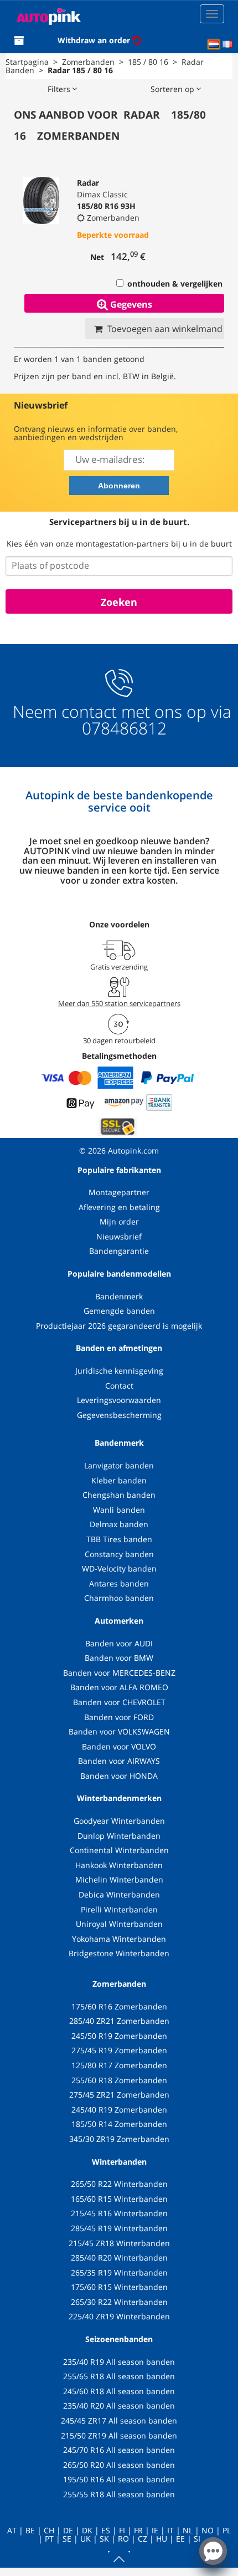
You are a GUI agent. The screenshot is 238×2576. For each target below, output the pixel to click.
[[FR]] (227, 44)
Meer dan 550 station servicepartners (119, 1003)
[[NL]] (214, 44)
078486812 (122, 728)
